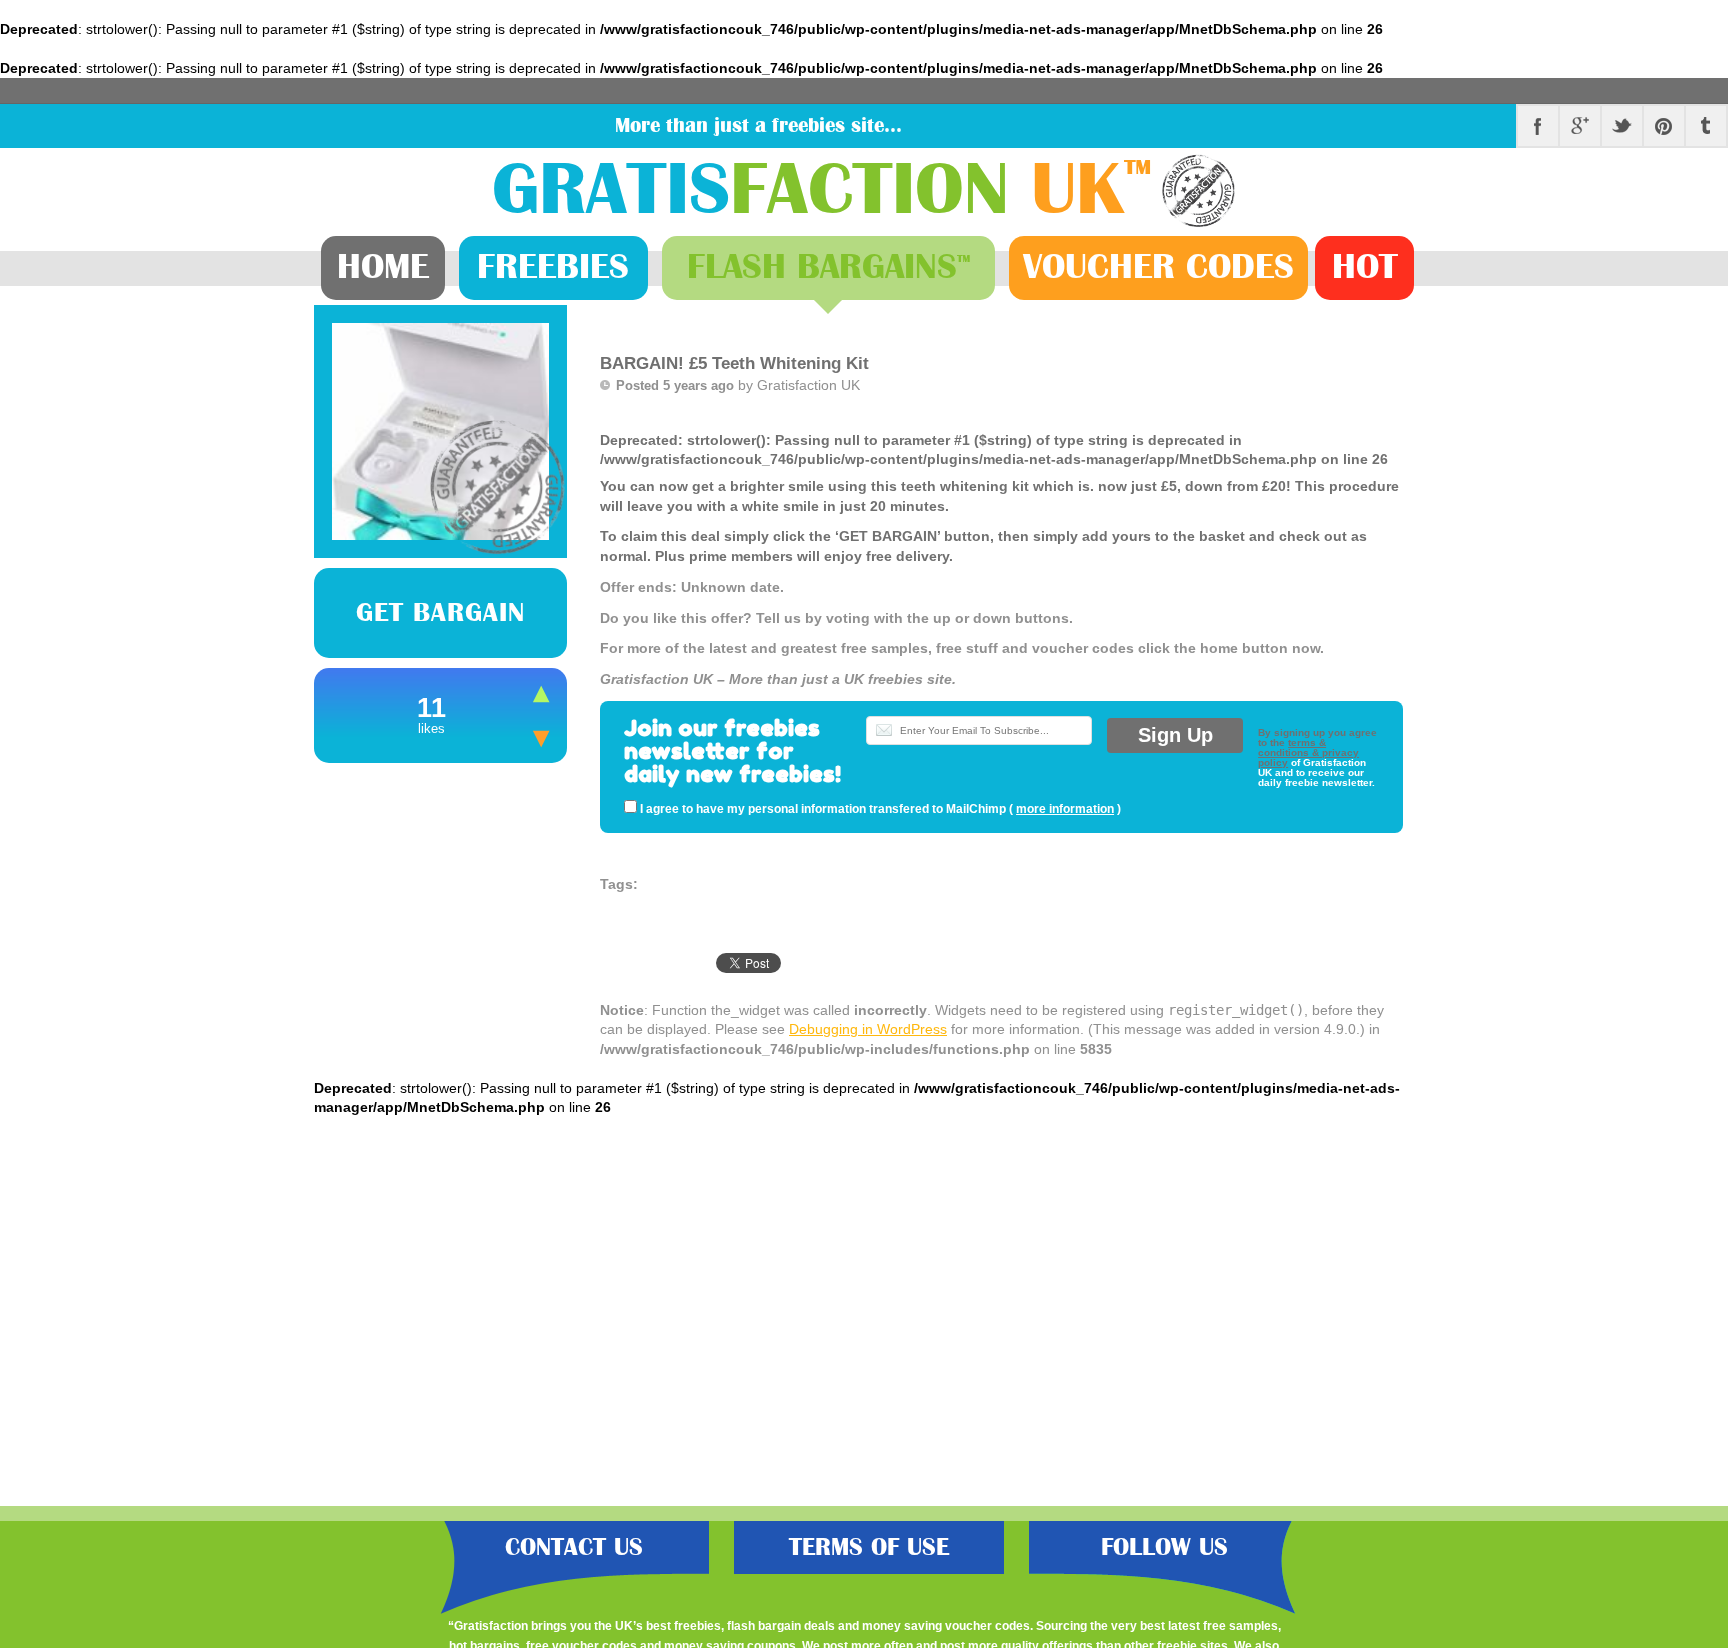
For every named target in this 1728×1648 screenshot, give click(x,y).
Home (383, 267)
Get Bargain (440, 613)
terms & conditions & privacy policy (1308, 752)
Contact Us (574, 1547)
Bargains (828, 267)
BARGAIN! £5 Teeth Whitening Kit (734, 363)
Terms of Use (869, 1547)
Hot (1365, 267)
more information (1065, 809)
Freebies (553, 267)
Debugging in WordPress (868, 1029)
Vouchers (1158, 267)
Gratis (822, 190)
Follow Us (1164, 1547)
